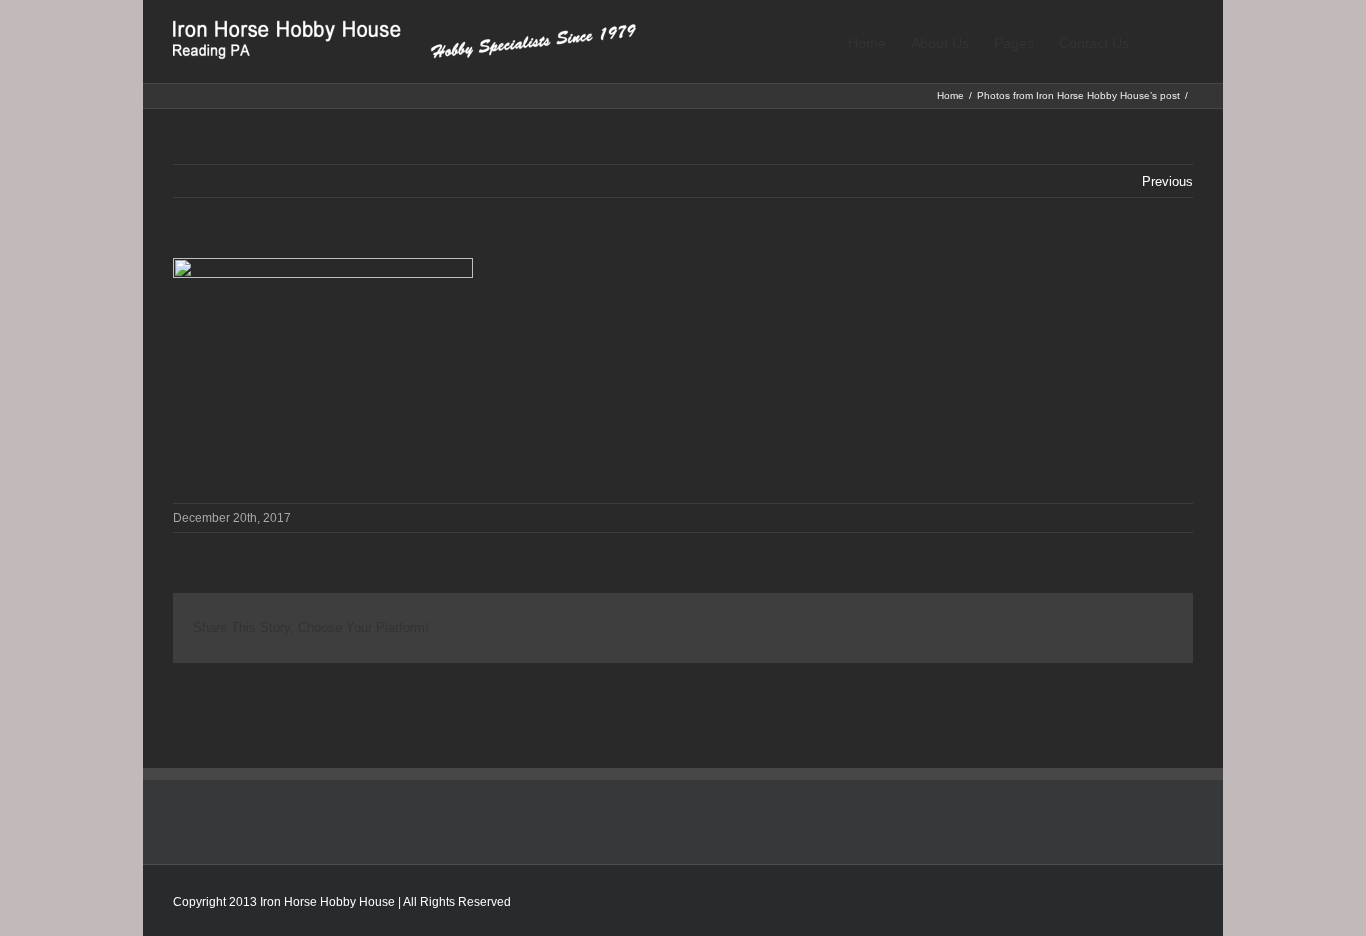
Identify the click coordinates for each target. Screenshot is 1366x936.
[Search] (1161, 41)
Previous (1167, 181)
